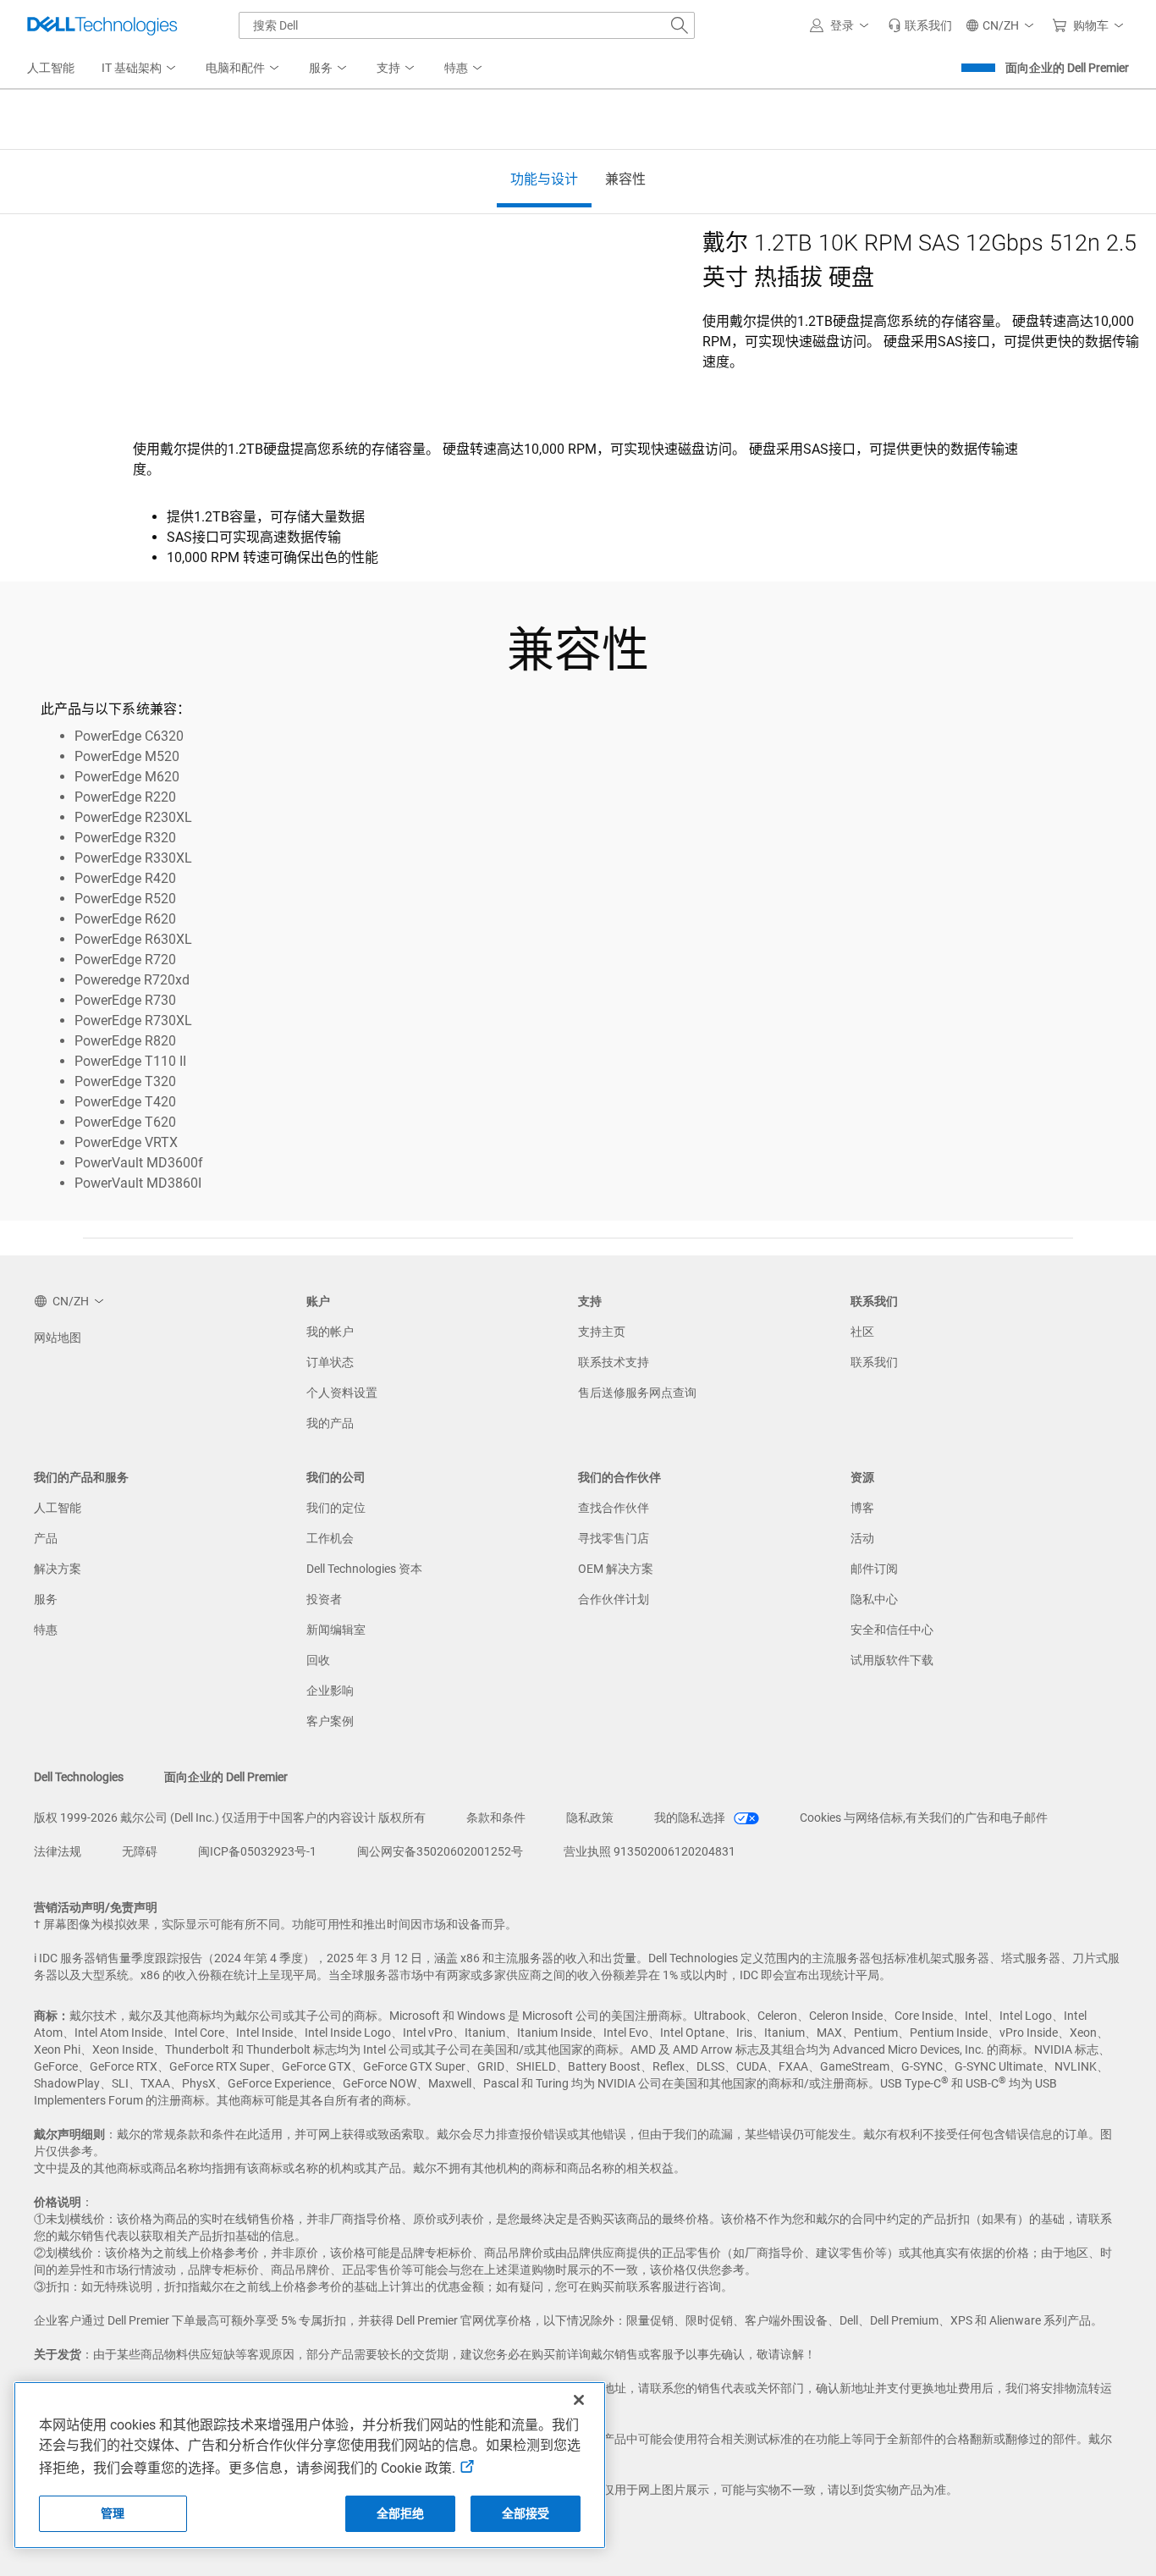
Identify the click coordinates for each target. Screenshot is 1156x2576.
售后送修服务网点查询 (637, 1393)
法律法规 (58, 1851)
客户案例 (330, 1721)
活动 (862, 1538)
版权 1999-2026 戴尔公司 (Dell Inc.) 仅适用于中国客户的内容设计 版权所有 (230, 1818)
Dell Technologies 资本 (364, 1569)
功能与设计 (544, 179)
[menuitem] (140, 69)
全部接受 (526, 2513)
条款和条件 (496, 1818)
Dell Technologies (79, 1777)
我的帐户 (330, 1332)
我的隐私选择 (691, 1818)
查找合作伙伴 (614, 1508)
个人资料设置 (342, 1393)
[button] (842, 25)
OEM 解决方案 (616, 1569)
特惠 (46, 1630)
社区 (862, 1332)
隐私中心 (874, 1599)
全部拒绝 (401, 2513)
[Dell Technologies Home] (102, 25)
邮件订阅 (874, 1569)
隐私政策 (590, 1818)
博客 (862, 1508)
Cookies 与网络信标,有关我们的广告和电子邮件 (924, 1818)
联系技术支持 (614, 1362)
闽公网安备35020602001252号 (440, 1851)
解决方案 (58, 1569)
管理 (113, 2513)
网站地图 (58, 1338)
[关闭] (579, 2400)
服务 (46, 1599)
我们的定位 (336, 1508)
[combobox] (467, 25)
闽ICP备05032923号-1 (257, 1851)
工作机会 (330, 1538)
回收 (318, 1660)
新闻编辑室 (336, 1630)
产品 (46, 1538)
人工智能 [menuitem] (51, 68)
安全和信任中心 (892, 1630)
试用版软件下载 (892, 1660)
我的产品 (330, 1423)
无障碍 (140, 1851)
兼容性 (625, 179)
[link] (920, 25)
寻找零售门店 (614, 1538)
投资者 (324, 1599)
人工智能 (58, 1508)
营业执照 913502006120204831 (650, 1851)
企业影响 (330, 1691)
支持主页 (602, 1332)
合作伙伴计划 (614, 1599)
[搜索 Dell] (680, 25)
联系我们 (874, 1362)
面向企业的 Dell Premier (1067, 68)
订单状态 (330, 1362)
